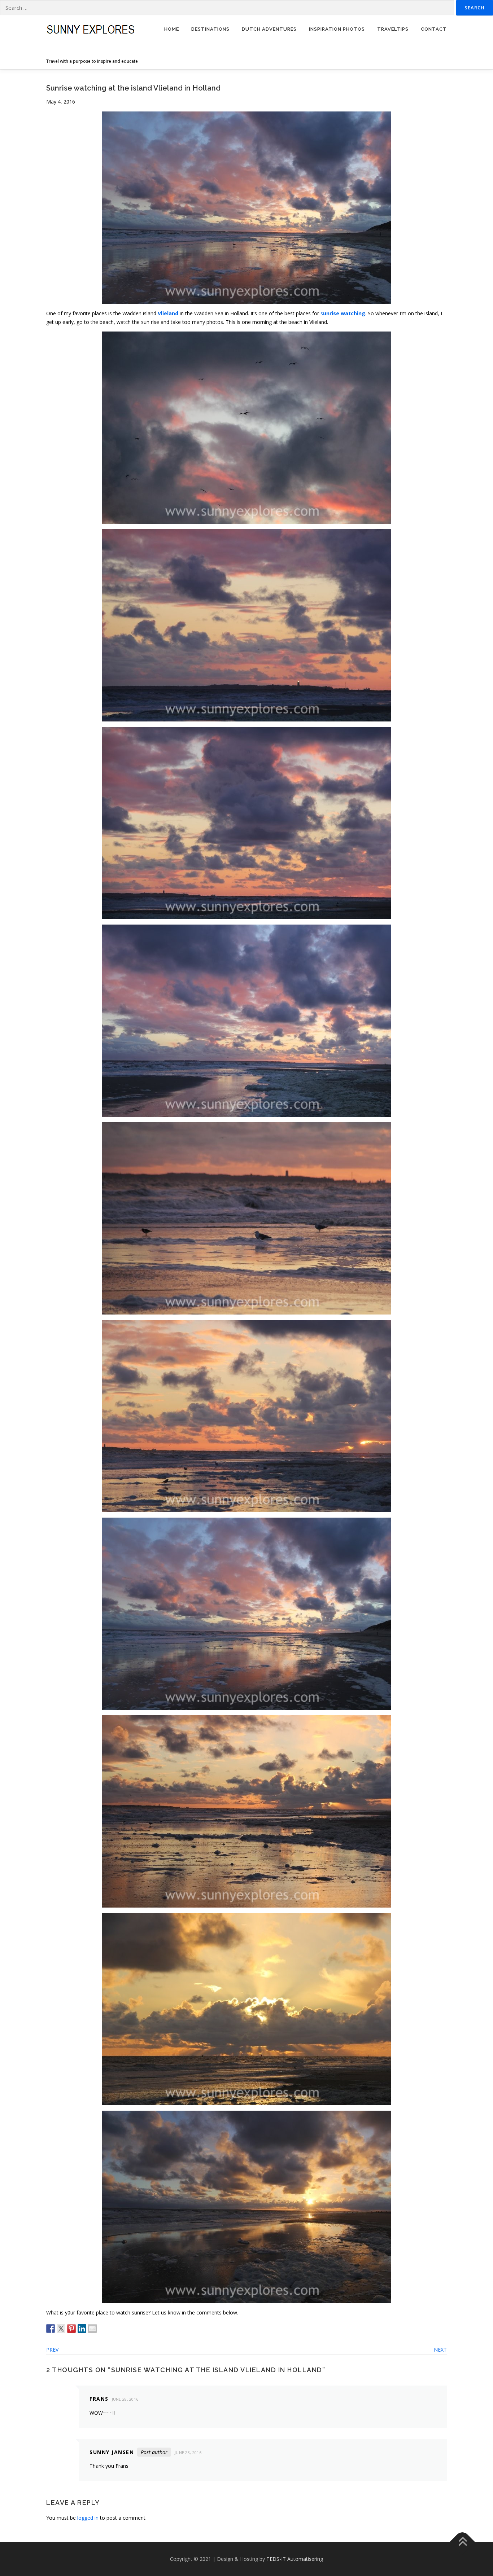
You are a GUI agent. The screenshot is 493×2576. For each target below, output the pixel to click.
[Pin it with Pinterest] (71, 2329)
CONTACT (434, 29)
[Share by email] (92, 2329)
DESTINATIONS (210, 29)
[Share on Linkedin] (82, 2329)
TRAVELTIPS (393, 29)
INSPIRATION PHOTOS (337, 29)
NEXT (440, 2350)
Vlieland (168, 313)
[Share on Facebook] (51, 2329)
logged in (88, 2518)
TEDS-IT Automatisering (295, 2559)
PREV (52, 2350)
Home (172, 29)
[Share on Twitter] (61, 2329)
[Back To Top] (463, 2542)
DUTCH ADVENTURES (269, 29)
